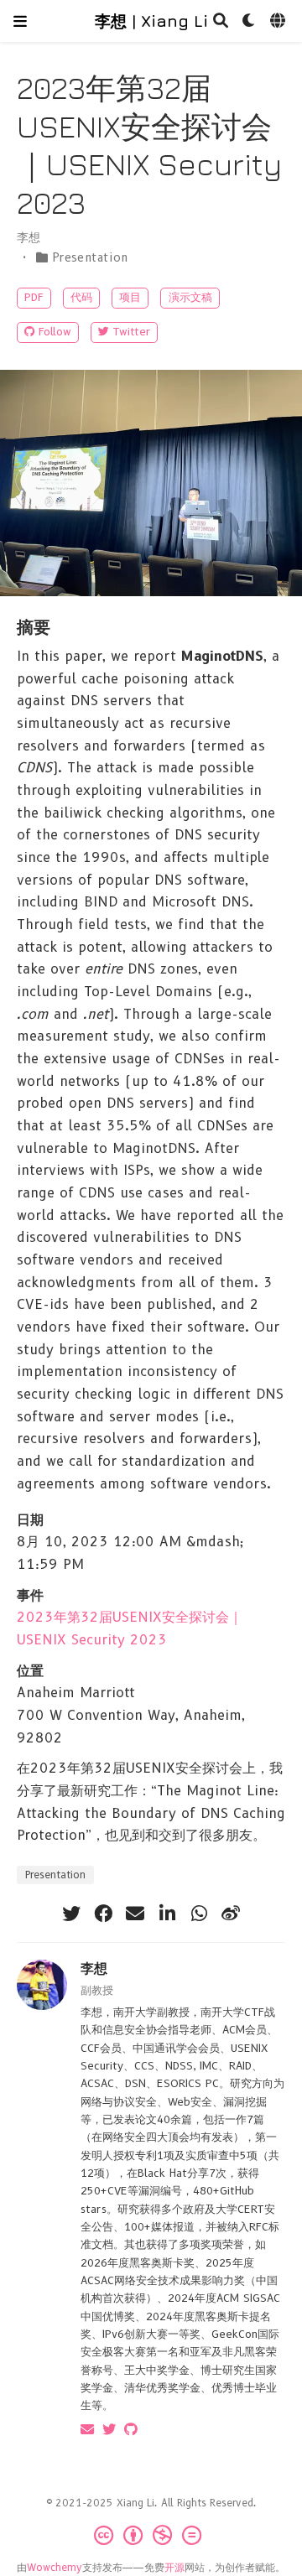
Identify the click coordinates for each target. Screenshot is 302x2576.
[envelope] (135, 1914)
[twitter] (71, 1914)
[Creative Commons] (151, 2535)
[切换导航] (20, 21)
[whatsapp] (199, 1914)
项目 (130, 297)
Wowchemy (55, 2567)
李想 (94, 1968)
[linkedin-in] (167, 1914)
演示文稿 (190, 297)
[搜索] (221, 21)
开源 (174, 2567)
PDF (34, 297)
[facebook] (103, 1914)
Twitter (131, 332)
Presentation (90, 257)
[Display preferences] (249, 21)
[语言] (279, 21)
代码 (81, 297)
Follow (55, 332)
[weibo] (231, 1914)
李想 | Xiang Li (151, 21)
